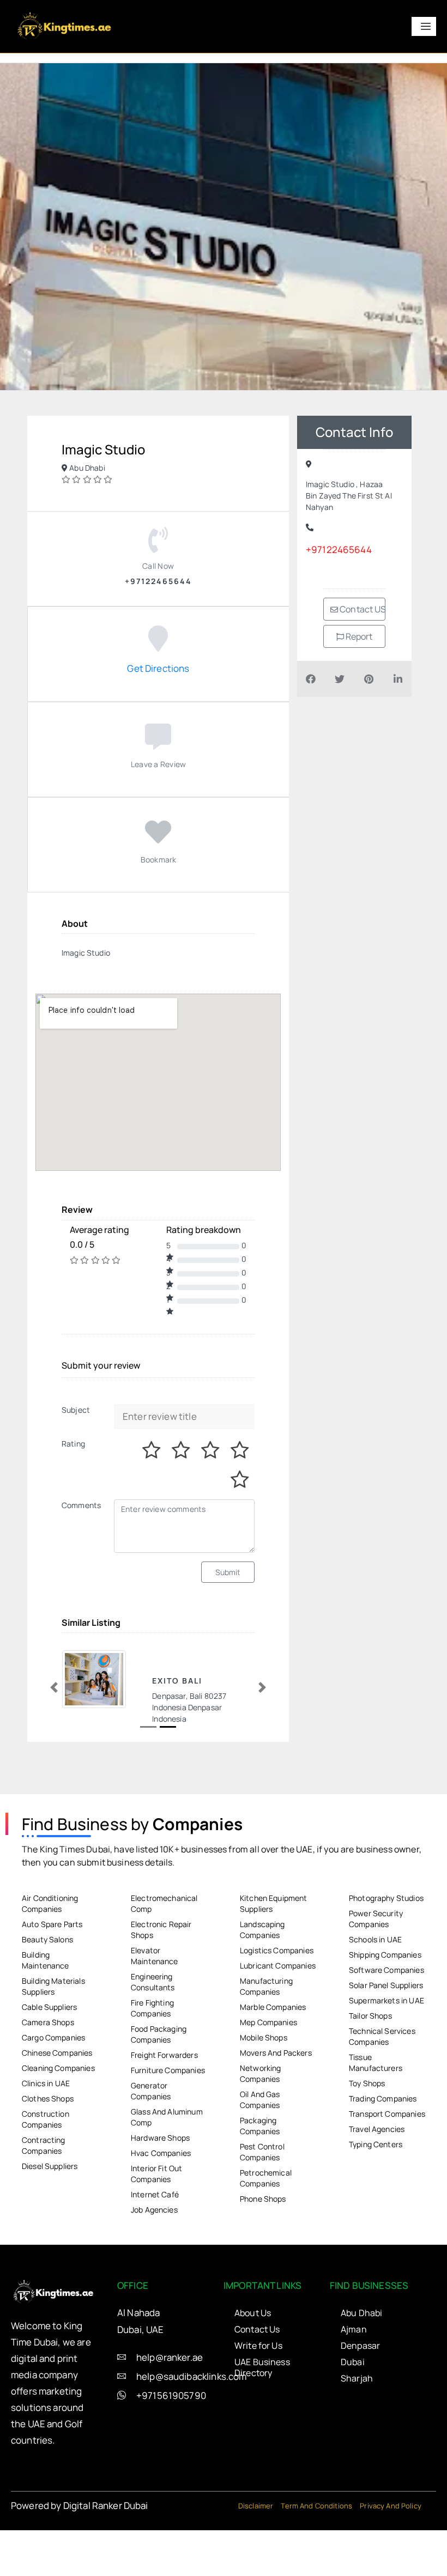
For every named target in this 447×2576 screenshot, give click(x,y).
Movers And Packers (276, 2108)
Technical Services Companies (382, 2091)
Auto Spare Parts (52, 1979)
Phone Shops (263, 2254)
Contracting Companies (44, 2200)
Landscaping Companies (262, 1985)
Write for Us (258, 2401)
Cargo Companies (53, 2092)
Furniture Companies (168, 2125)
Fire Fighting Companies (152, 2063)
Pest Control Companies (262, 2207)
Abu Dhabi (361, 2368)
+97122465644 (339, 549)
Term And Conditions (316, 2561)
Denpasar (360, 2401)
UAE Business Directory (262, 2422)
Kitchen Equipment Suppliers (274, 1958)
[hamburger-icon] (424, 26)
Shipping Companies (385, 2010)
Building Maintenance (46, 2015)
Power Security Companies (376, 1974)
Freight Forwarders (164, 2110)
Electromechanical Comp (164, 1958)
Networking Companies (261, 2128)
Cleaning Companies (58, 2123)
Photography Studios (386, 1953)
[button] (54, 1715)
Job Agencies (154, 2265)
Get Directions (158, 668)
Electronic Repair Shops (161, 1985)
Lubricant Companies (278, 2021)
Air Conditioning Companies (50, 1958)
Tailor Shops (370, 2071)
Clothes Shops (48, 2153)
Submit (228, 1572)
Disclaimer (256, 2561)
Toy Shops (367, 2138)
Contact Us (257, 2384)
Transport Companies (387, 2169)
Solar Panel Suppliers (386, 2040)
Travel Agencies (377, 2184)
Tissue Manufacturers (376, 2118)
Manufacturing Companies (266, 2041)
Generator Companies (151, 2146)
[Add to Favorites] (158, 838)
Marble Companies (273, 2062)
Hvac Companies (161, 2208)
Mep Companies (268, 2077)
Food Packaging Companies (159, 2089)
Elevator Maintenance (155, 2011)
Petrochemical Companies (266, 2233)
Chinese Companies (57, 2108)
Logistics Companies (277, 2005)
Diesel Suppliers (50, 2221)
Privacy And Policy (391, 2561)
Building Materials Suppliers (53, 2041)
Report (358, 636)
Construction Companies (46, 2174)
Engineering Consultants (153, 2037)
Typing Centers (376, 2199)
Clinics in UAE (46, 2138)
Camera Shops (48, 2077)
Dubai (353, 2417)
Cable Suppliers (49, 2062)
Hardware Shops (160, 2193)
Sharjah (357, 2433)
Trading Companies (383, 2153)
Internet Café (155, 2249)
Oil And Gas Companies (260, 2155)
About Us (253, 2368)
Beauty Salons (47, 1994)
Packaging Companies (260, 2181)
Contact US (362, 609)
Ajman (354, 2384)
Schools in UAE (375, 1994)
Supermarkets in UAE (386, 2055)
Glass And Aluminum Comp (167, 2172)
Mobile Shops (264, 2092)
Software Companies (386, 2025)
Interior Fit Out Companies (156, 2229)
